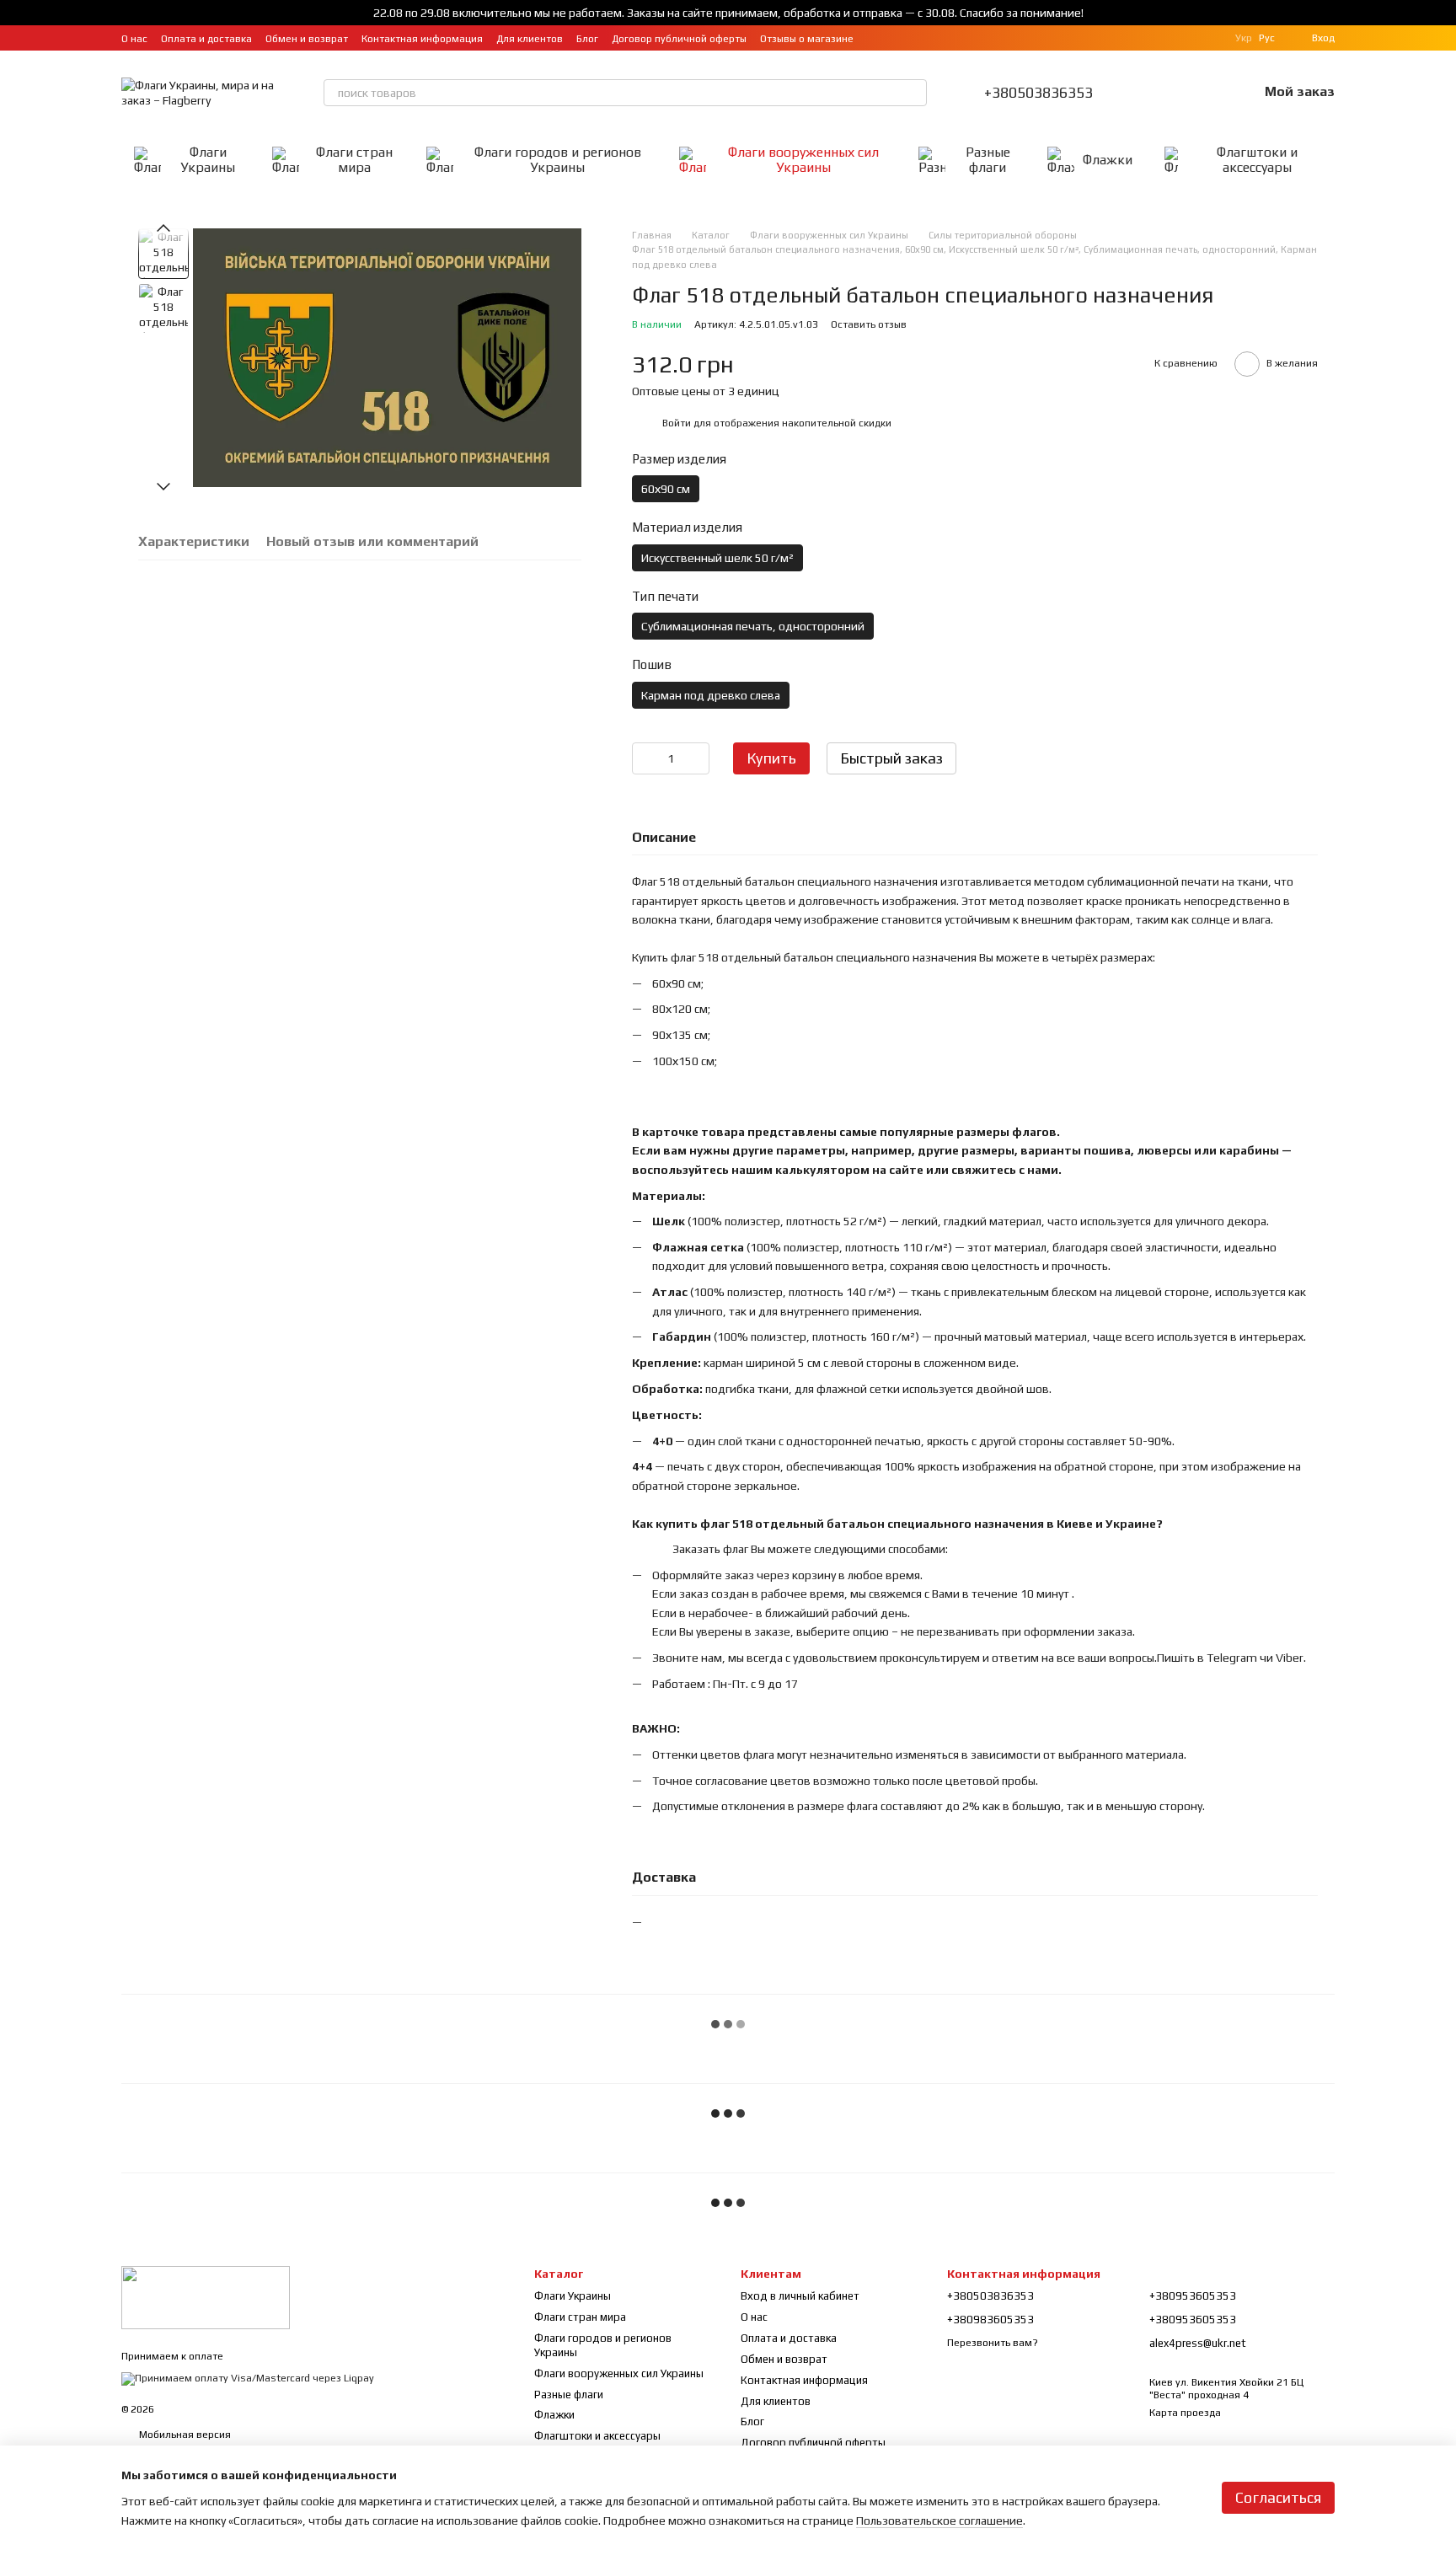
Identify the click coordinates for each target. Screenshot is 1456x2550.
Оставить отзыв (869, 324)
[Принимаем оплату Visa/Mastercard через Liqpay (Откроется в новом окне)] (248, 2378)
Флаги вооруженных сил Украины (803, 160)
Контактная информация (422, 39)
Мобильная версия (184, 2435)
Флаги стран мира (354, 160)
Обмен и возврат (307, 39)
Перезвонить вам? (993, 2343)
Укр (1244, 38)
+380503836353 (1038, 93)
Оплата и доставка (206, 39)
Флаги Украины (208, 160)
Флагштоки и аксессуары (1257, 160)
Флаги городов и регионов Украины (558, 160)
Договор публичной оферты (679, 39)
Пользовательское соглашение (939, 2521)
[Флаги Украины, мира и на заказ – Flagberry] (206, 2296)
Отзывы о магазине (807, 39)
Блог (587, 39)
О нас (134, 39)
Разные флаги (988, 160)
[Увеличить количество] (697, 758)
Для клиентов (530, 39)
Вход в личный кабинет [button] (800, 2296)
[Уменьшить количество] (645, 758)
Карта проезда (1185, 2413)
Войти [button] (677, 423)
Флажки (1108, 160)
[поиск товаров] (913, 93)
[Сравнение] (1157, 93)
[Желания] (1201, 93)
